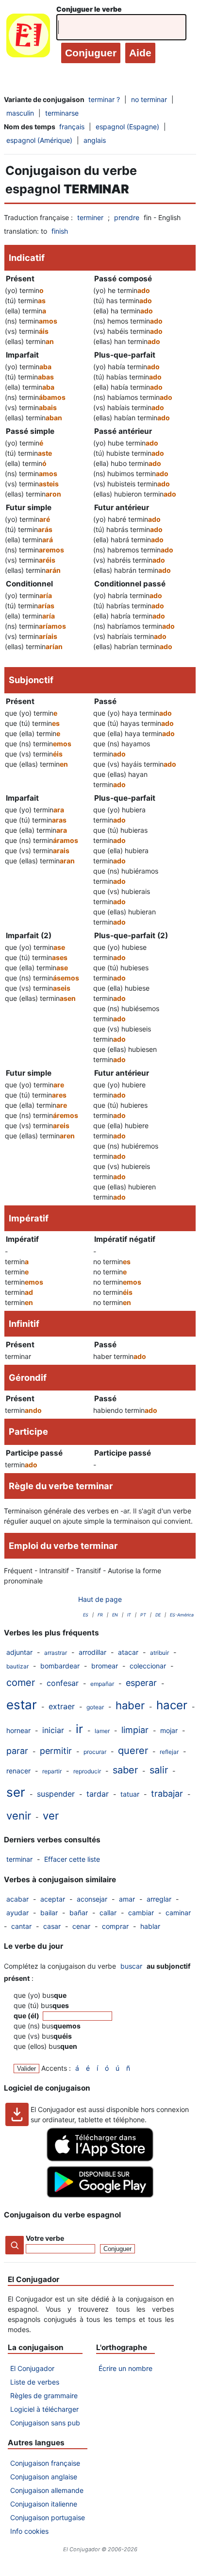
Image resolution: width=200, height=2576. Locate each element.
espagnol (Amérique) (39, 140)
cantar (21, 1926)
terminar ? (104, 99)
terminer (90, 217)
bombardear (60, 1666)
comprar (115, 1926)
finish (60, 231)
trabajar (167, 1794)
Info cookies (29, 2531)
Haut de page (100, 1599)
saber (125, 1770)
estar (22, 1705)
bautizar (17, 1666)
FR (100, 1615)
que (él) (27, 2016)
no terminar (149, 99)
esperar (141, 1683)
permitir (56, 1751)
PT (143, 1615)
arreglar (159, 1899)
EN (115, 1615)
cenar (81, 1926)
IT (129, 1615)
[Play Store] (100, 2195)
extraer (62, 1706)
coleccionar (148, 1666)
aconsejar (92, 1899)
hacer (172, 1705)
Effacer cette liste (72, 1859)
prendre (127, 217)
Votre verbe (45, 2238)
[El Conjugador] (28, 38)
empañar (102, 1684)
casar (52, 1926)
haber (130, 1705)
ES (86, 1615)
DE (158, 1615)
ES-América (182, 1615)
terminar (19, 1859)
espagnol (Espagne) (127, 127)
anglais (95, 140)
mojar (169, 1730)
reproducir (87, 1771)
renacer (18, 1771)
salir (159, 1770)
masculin (20, 113)
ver (51, 1816)
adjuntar (19, 1652)
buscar (131, 1966)
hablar (150, 1926)
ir (79, 1729)
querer (133, 1751)
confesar (63, 1683)
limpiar (135, 1730)
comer (21, 1683)
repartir (52, 1771)
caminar (178, 1913)
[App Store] (100, 2159)
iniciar (53, 1730)
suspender (56, 1794)
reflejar (169, 1752)
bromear (105, 1666)
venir (19, 1816)
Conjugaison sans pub (45, 2423)
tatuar (130, 1794)
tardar (98, 1794)
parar (17, 1751)
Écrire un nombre (125, 2368)
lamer (102, 1731)
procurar (95, 1752)
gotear (95, 1707)
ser (16, 1792)
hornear (18, 1730)
